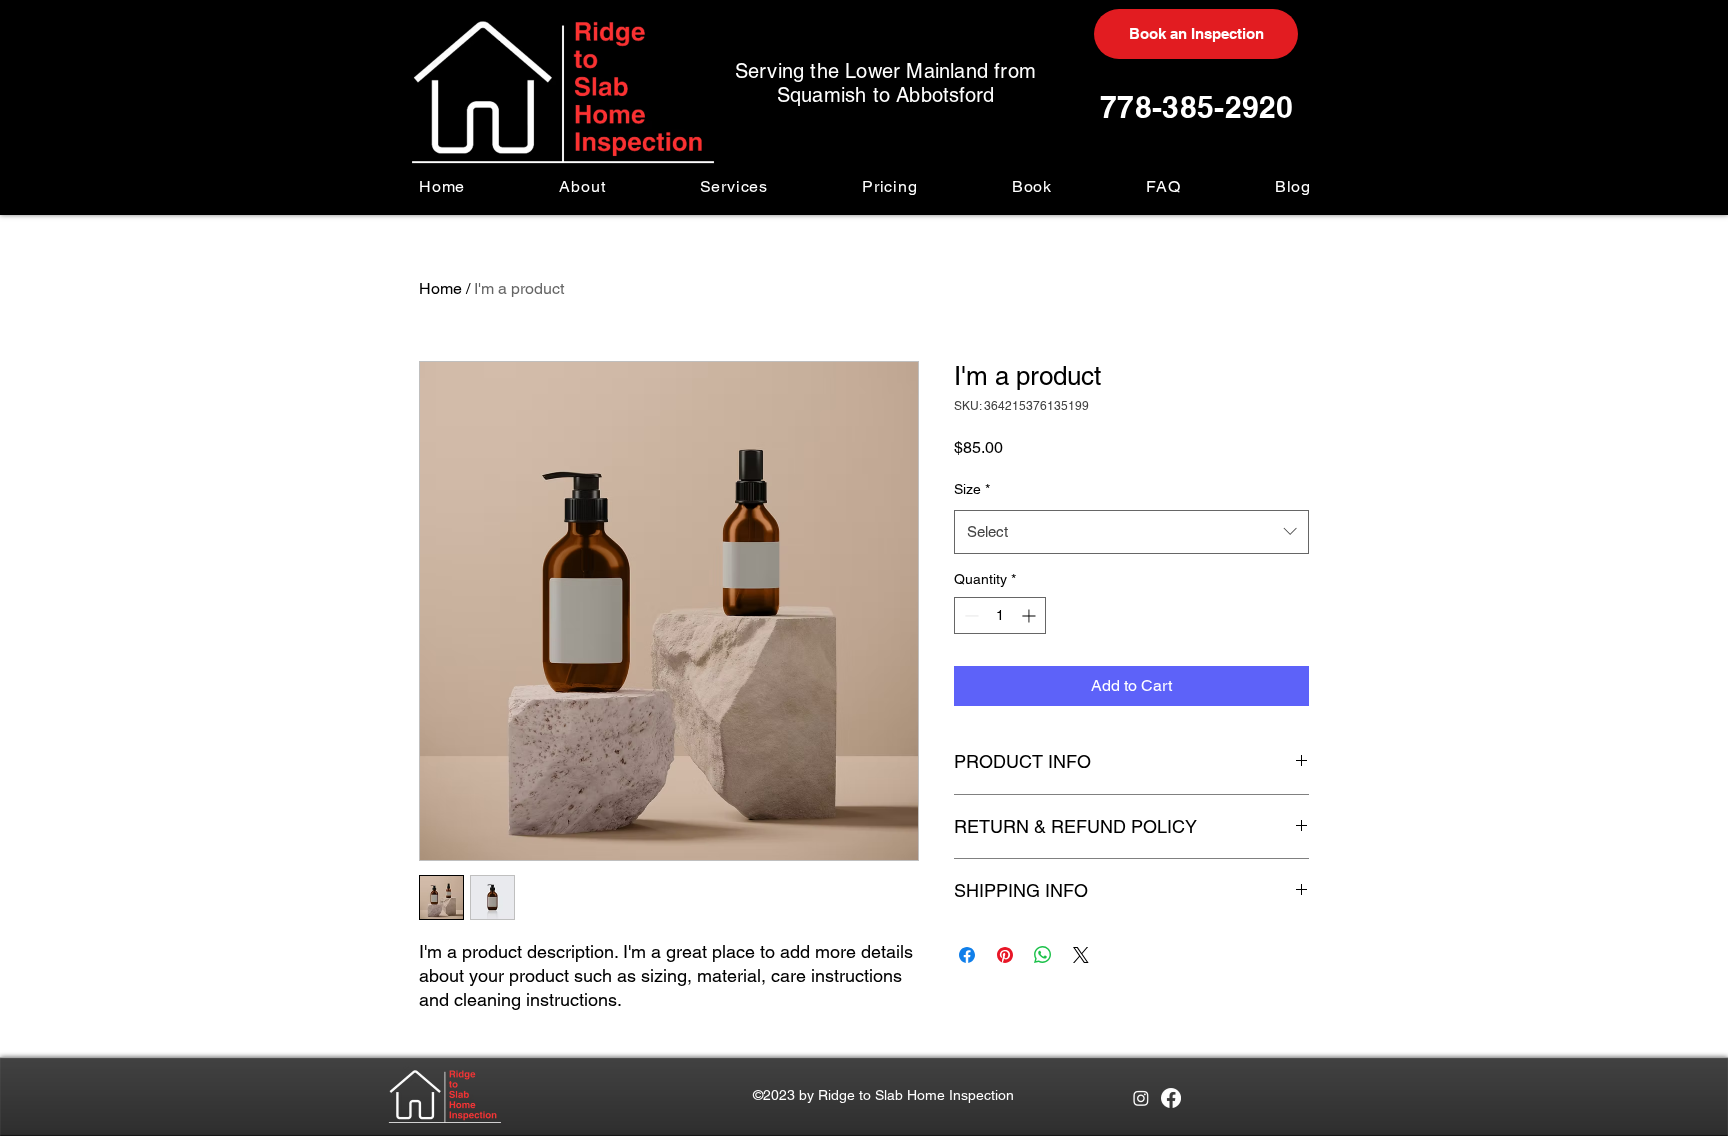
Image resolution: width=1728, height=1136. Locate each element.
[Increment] (1030, 615)
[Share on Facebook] (967, 955)
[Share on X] (1081, 955)
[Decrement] (969, 615)
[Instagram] (1141, 1098)
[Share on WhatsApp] (1043, 955)
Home (440, 288)
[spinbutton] (1000, 615)
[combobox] (1131, 532)
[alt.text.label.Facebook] (1171, 1098)
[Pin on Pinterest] (1005, 955)
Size (972, 489)
